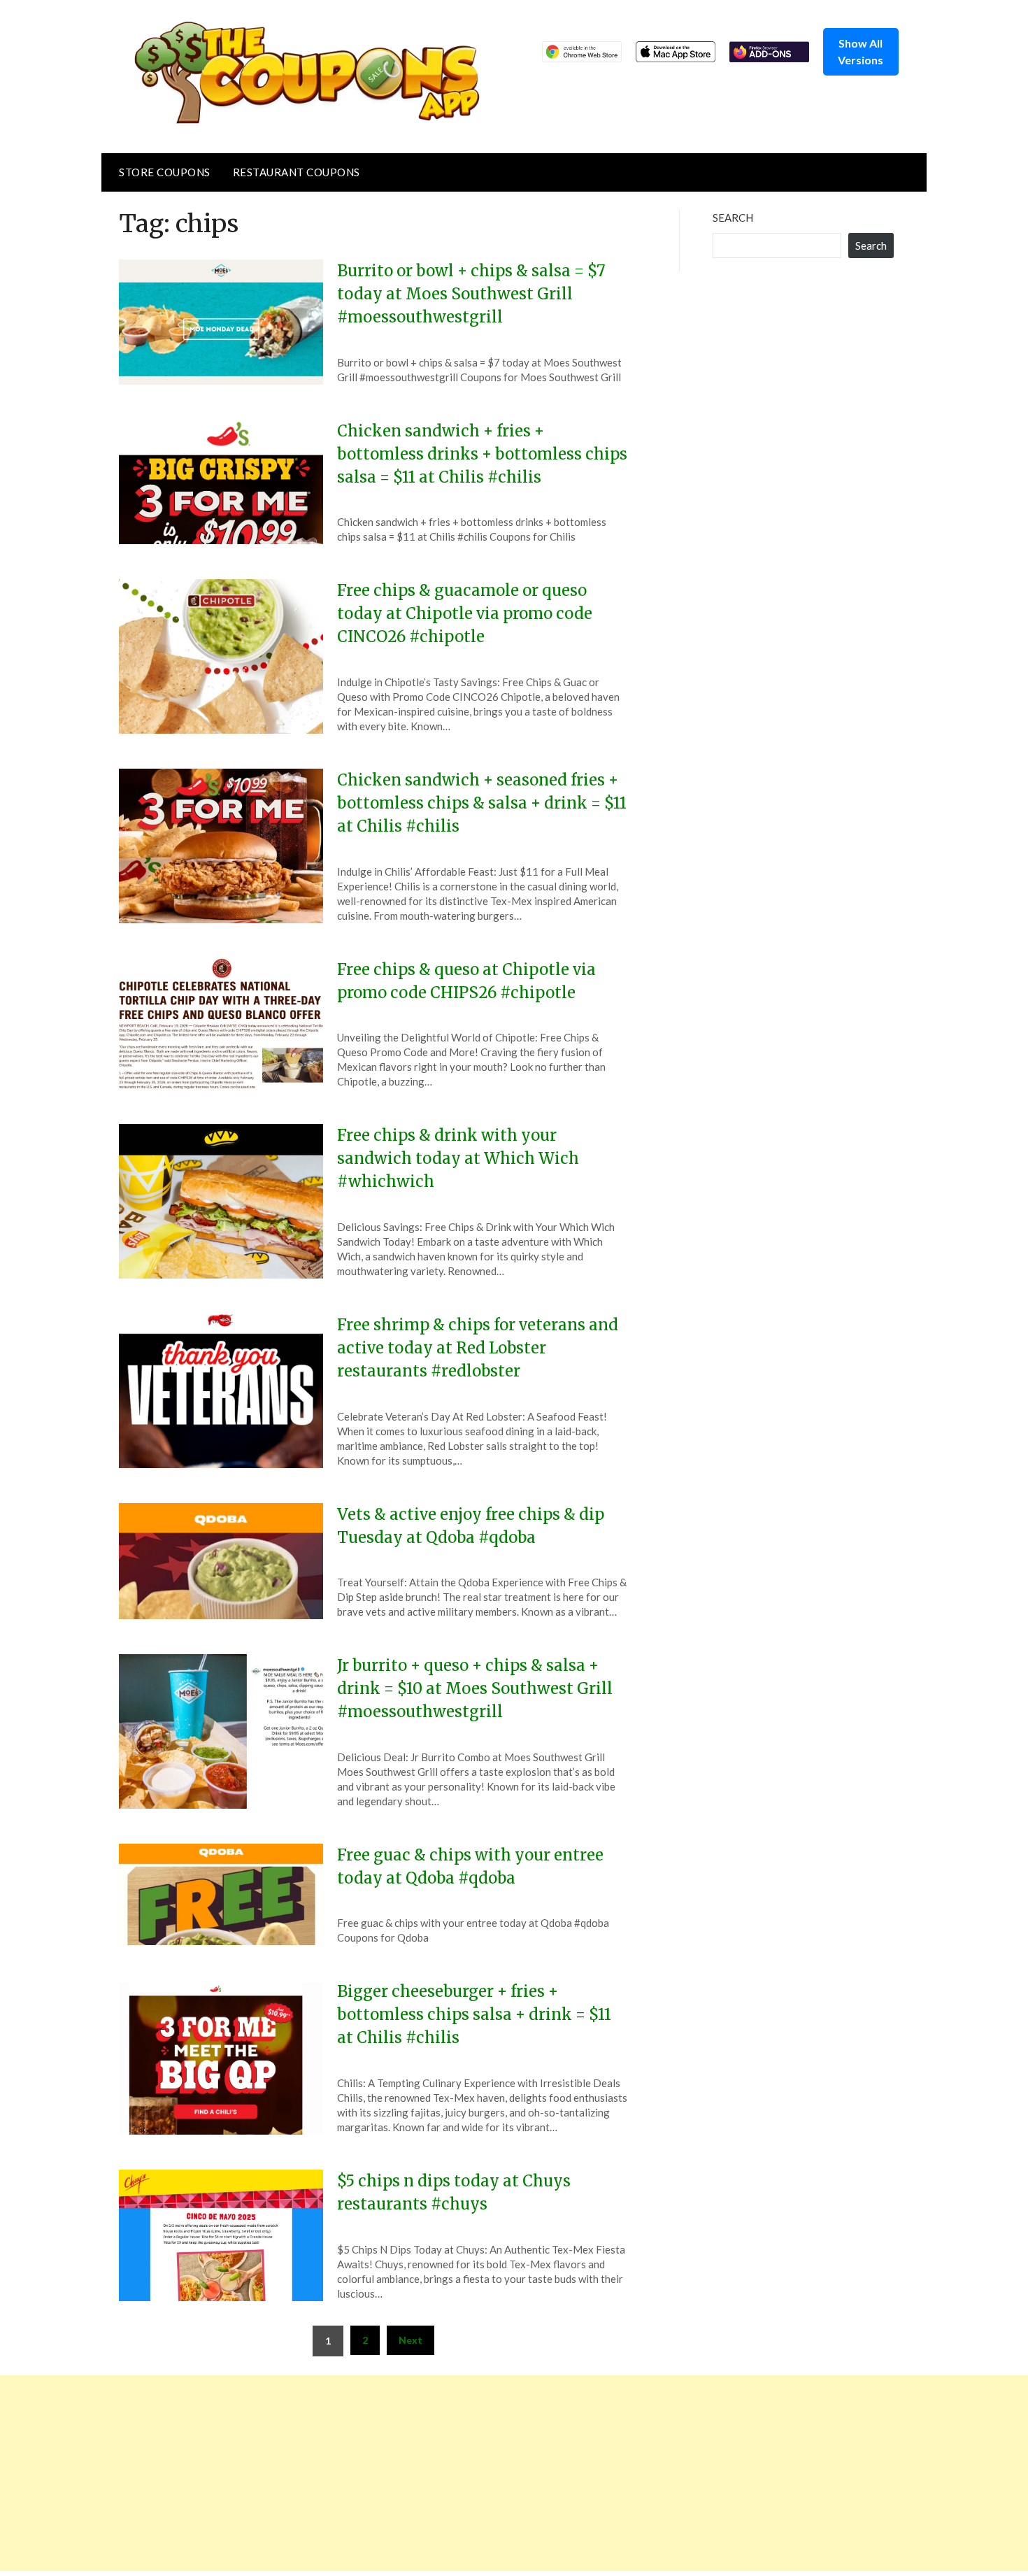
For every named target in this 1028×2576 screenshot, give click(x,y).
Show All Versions (861, 51)
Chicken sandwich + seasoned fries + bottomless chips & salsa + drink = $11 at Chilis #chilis (482, 803)
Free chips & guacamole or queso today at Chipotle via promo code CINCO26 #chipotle (465, 613)
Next (411, 2340)
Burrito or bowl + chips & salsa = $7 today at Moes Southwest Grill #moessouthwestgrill (471, 294)
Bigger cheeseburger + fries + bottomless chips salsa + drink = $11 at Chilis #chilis (474, 2014)
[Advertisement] (420, 2473)
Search (733, 218)
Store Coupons (165, 172)
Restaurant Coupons (297, 172)
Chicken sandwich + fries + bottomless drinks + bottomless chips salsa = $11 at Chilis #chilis (482, 454)
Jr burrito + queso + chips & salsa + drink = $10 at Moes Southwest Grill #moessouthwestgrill (475, 1688)
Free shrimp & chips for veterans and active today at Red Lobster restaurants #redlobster (478, 1348)
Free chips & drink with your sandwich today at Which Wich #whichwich (458, 1158)
